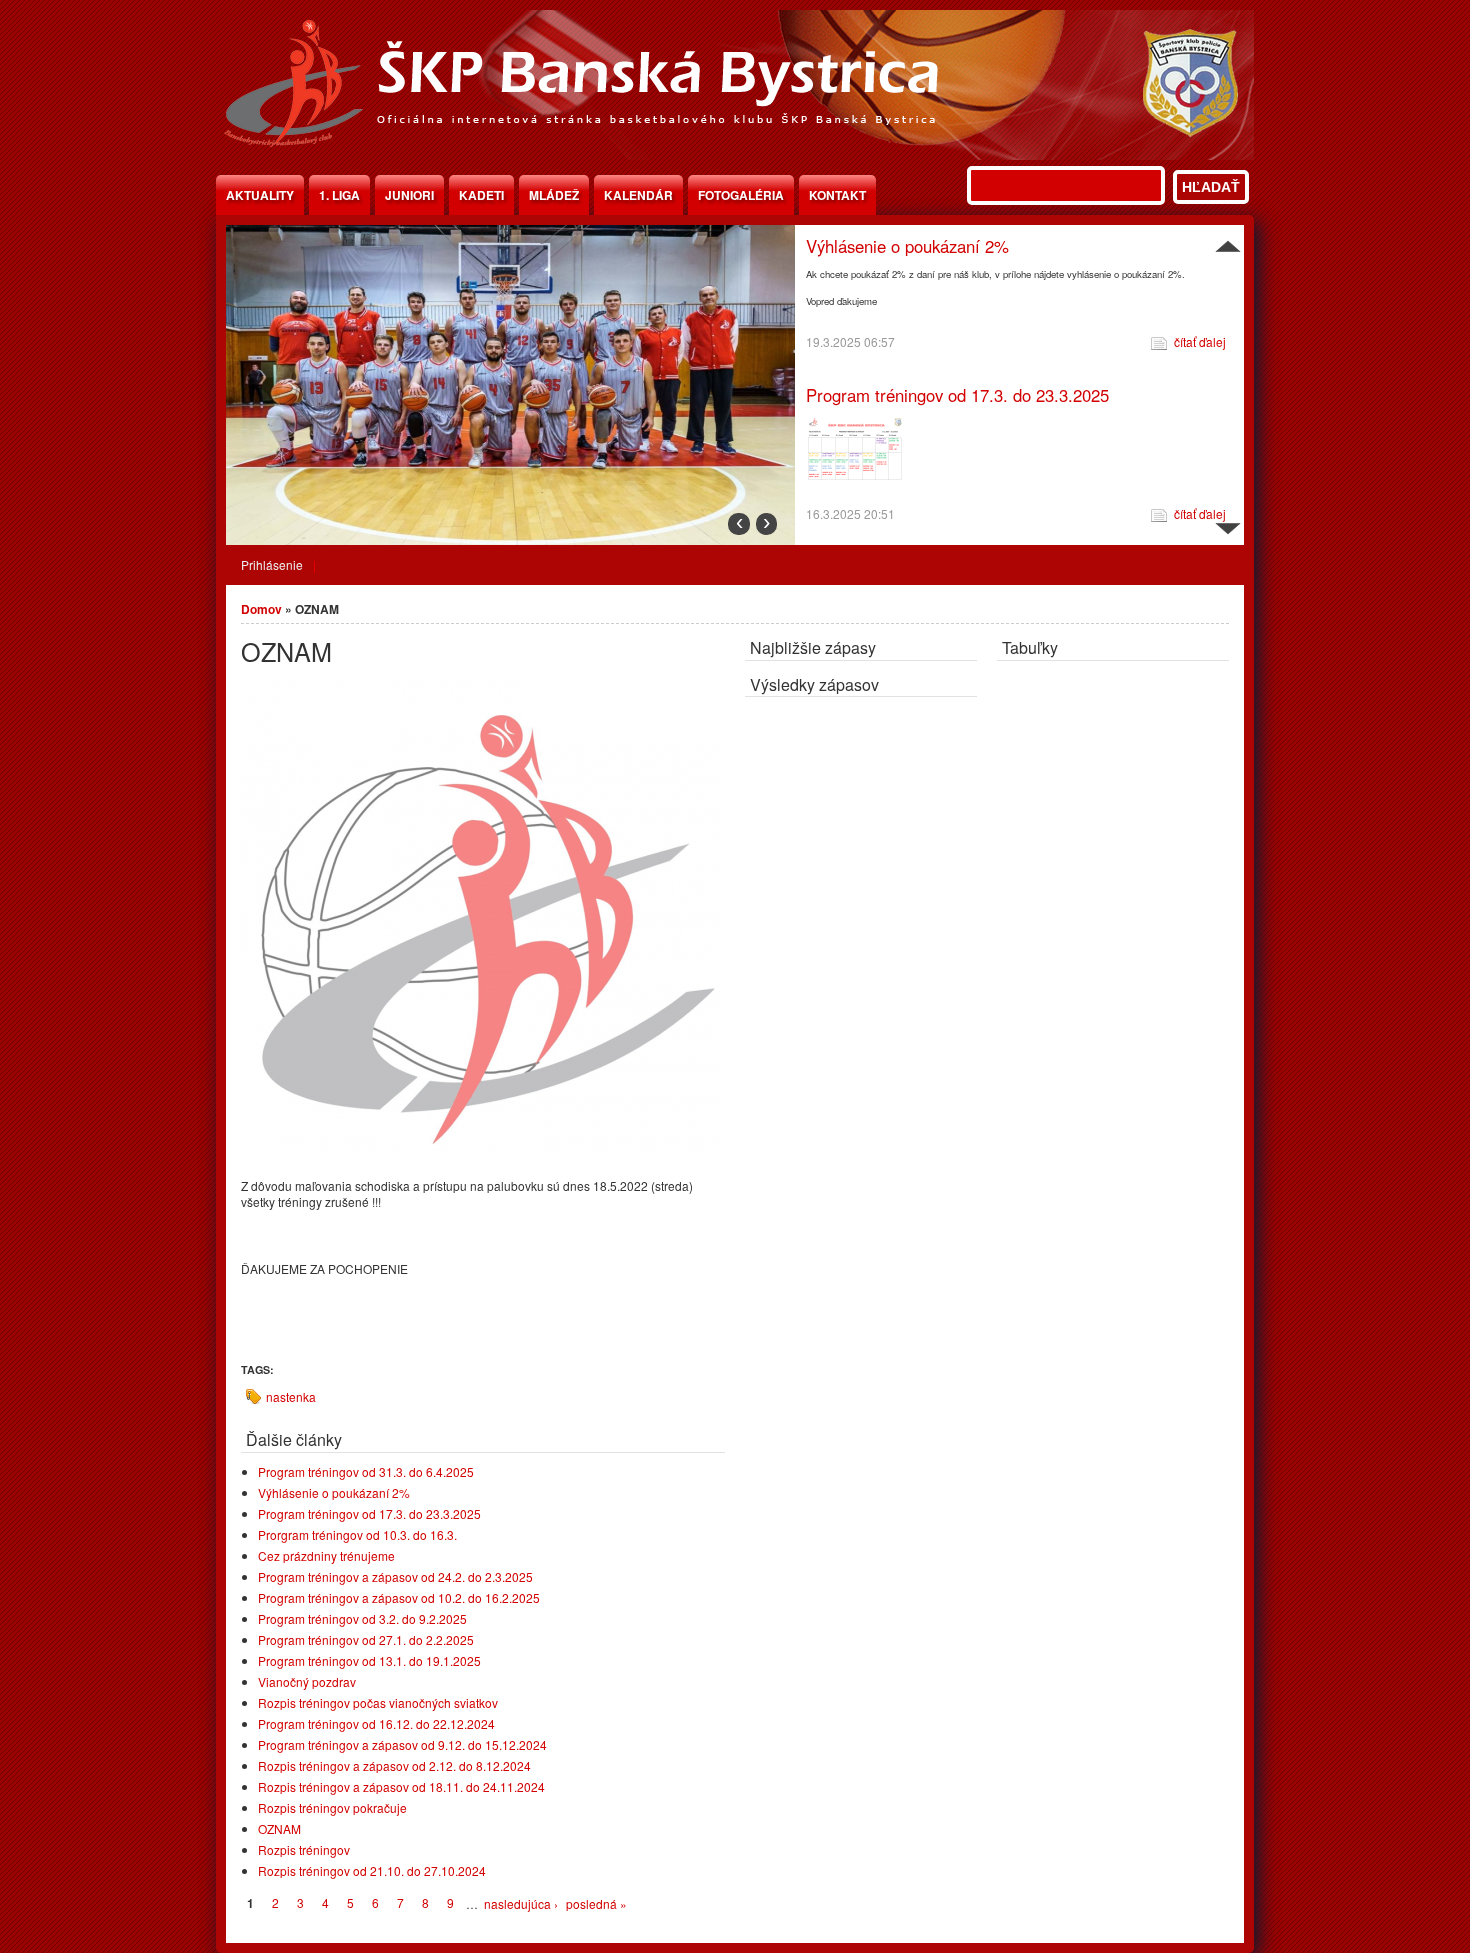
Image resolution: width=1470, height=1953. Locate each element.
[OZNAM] (481, 1148)
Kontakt (837, 195)
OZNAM (279, 1828)
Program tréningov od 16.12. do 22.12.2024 (376, 1723)
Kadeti (481, 195)
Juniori (409, 195)
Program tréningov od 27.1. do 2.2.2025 (366, 1639)
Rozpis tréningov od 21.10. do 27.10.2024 (372, 1870)
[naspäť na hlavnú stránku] (735, 154)
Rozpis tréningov (304, 1849)
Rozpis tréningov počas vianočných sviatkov (378, 1702)
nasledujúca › (521, 1903)
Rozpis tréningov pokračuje (332, 1807)
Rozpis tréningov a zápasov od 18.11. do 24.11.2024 (401, 1786)
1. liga (339, 195)
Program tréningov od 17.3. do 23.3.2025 (957, 246)
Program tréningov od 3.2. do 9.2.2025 (362, 1618)
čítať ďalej (1200, 364)
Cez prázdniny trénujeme (326, 1555)
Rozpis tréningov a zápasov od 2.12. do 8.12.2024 (394, 1765)
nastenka (291, 1396)
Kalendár (638, 195)
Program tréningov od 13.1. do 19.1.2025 (369, 1660)
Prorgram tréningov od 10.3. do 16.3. (942, 395)
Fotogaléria (741, 195)
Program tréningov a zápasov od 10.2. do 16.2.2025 (399, 1597)
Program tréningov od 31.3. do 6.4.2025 (366, 1471)
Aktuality (260, 195)
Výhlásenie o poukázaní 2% (334, 1492)
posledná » (596, 1903)
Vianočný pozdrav (307, 1681)
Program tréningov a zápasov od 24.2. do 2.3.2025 (395, 1576)
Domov (261, 609)
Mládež (554, 195)
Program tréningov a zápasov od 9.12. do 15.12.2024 (402, 1744)
